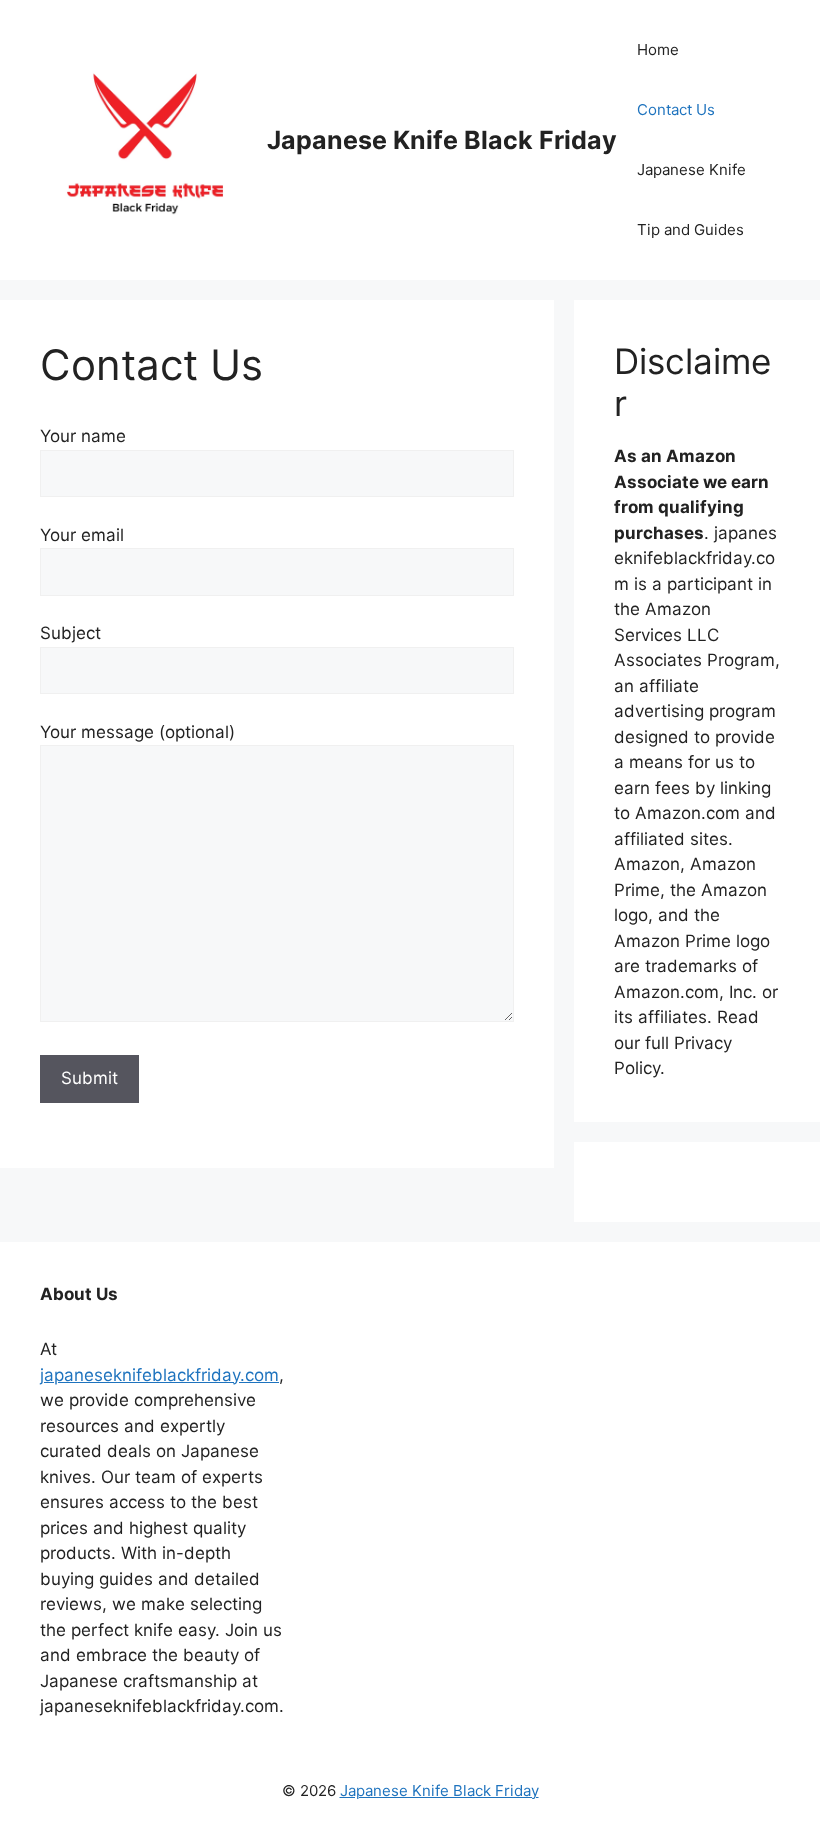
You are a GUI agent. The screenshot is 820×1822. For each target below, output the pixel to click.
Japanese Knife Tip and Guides (691, 199)
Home (658, 49)
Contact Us (676, 109)
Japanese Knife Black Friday (442, 140)
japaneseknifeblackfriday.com (159, 1375)
